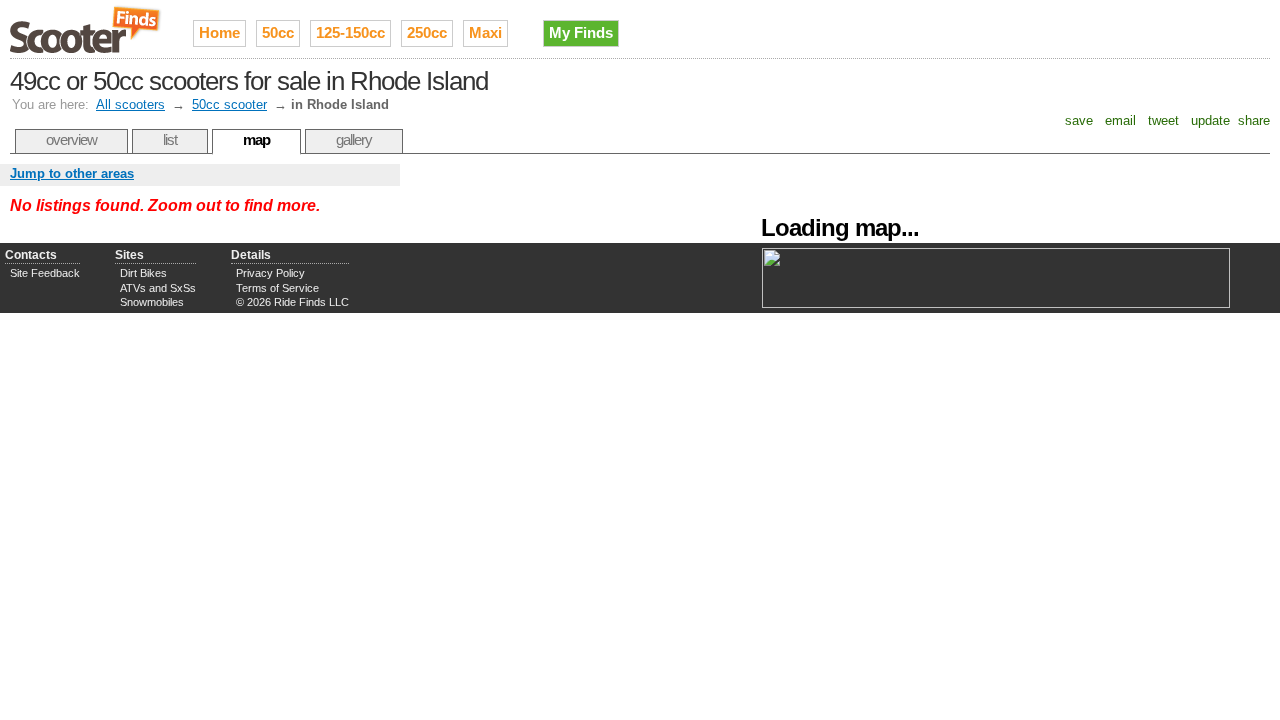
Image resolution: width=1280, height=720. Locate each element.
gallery (354, 139)
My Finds (581, 32)
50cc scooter (229, 104)
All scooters (130, 104)
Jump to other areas (72, 173)
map (256, 139)
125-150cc (350, 32)
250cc (427, 32)
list (170, 139)
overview (71, 139)
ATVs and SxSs (158, 288)
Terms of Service (277, 288)
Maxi (485, 32)
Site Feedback (45, 273)
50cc (278, 32)
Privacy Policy (270, 273)
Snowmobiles (152, 302)
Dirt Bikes (143, 273)
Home (219, 32)
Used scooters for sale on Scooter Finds (86, 29)
